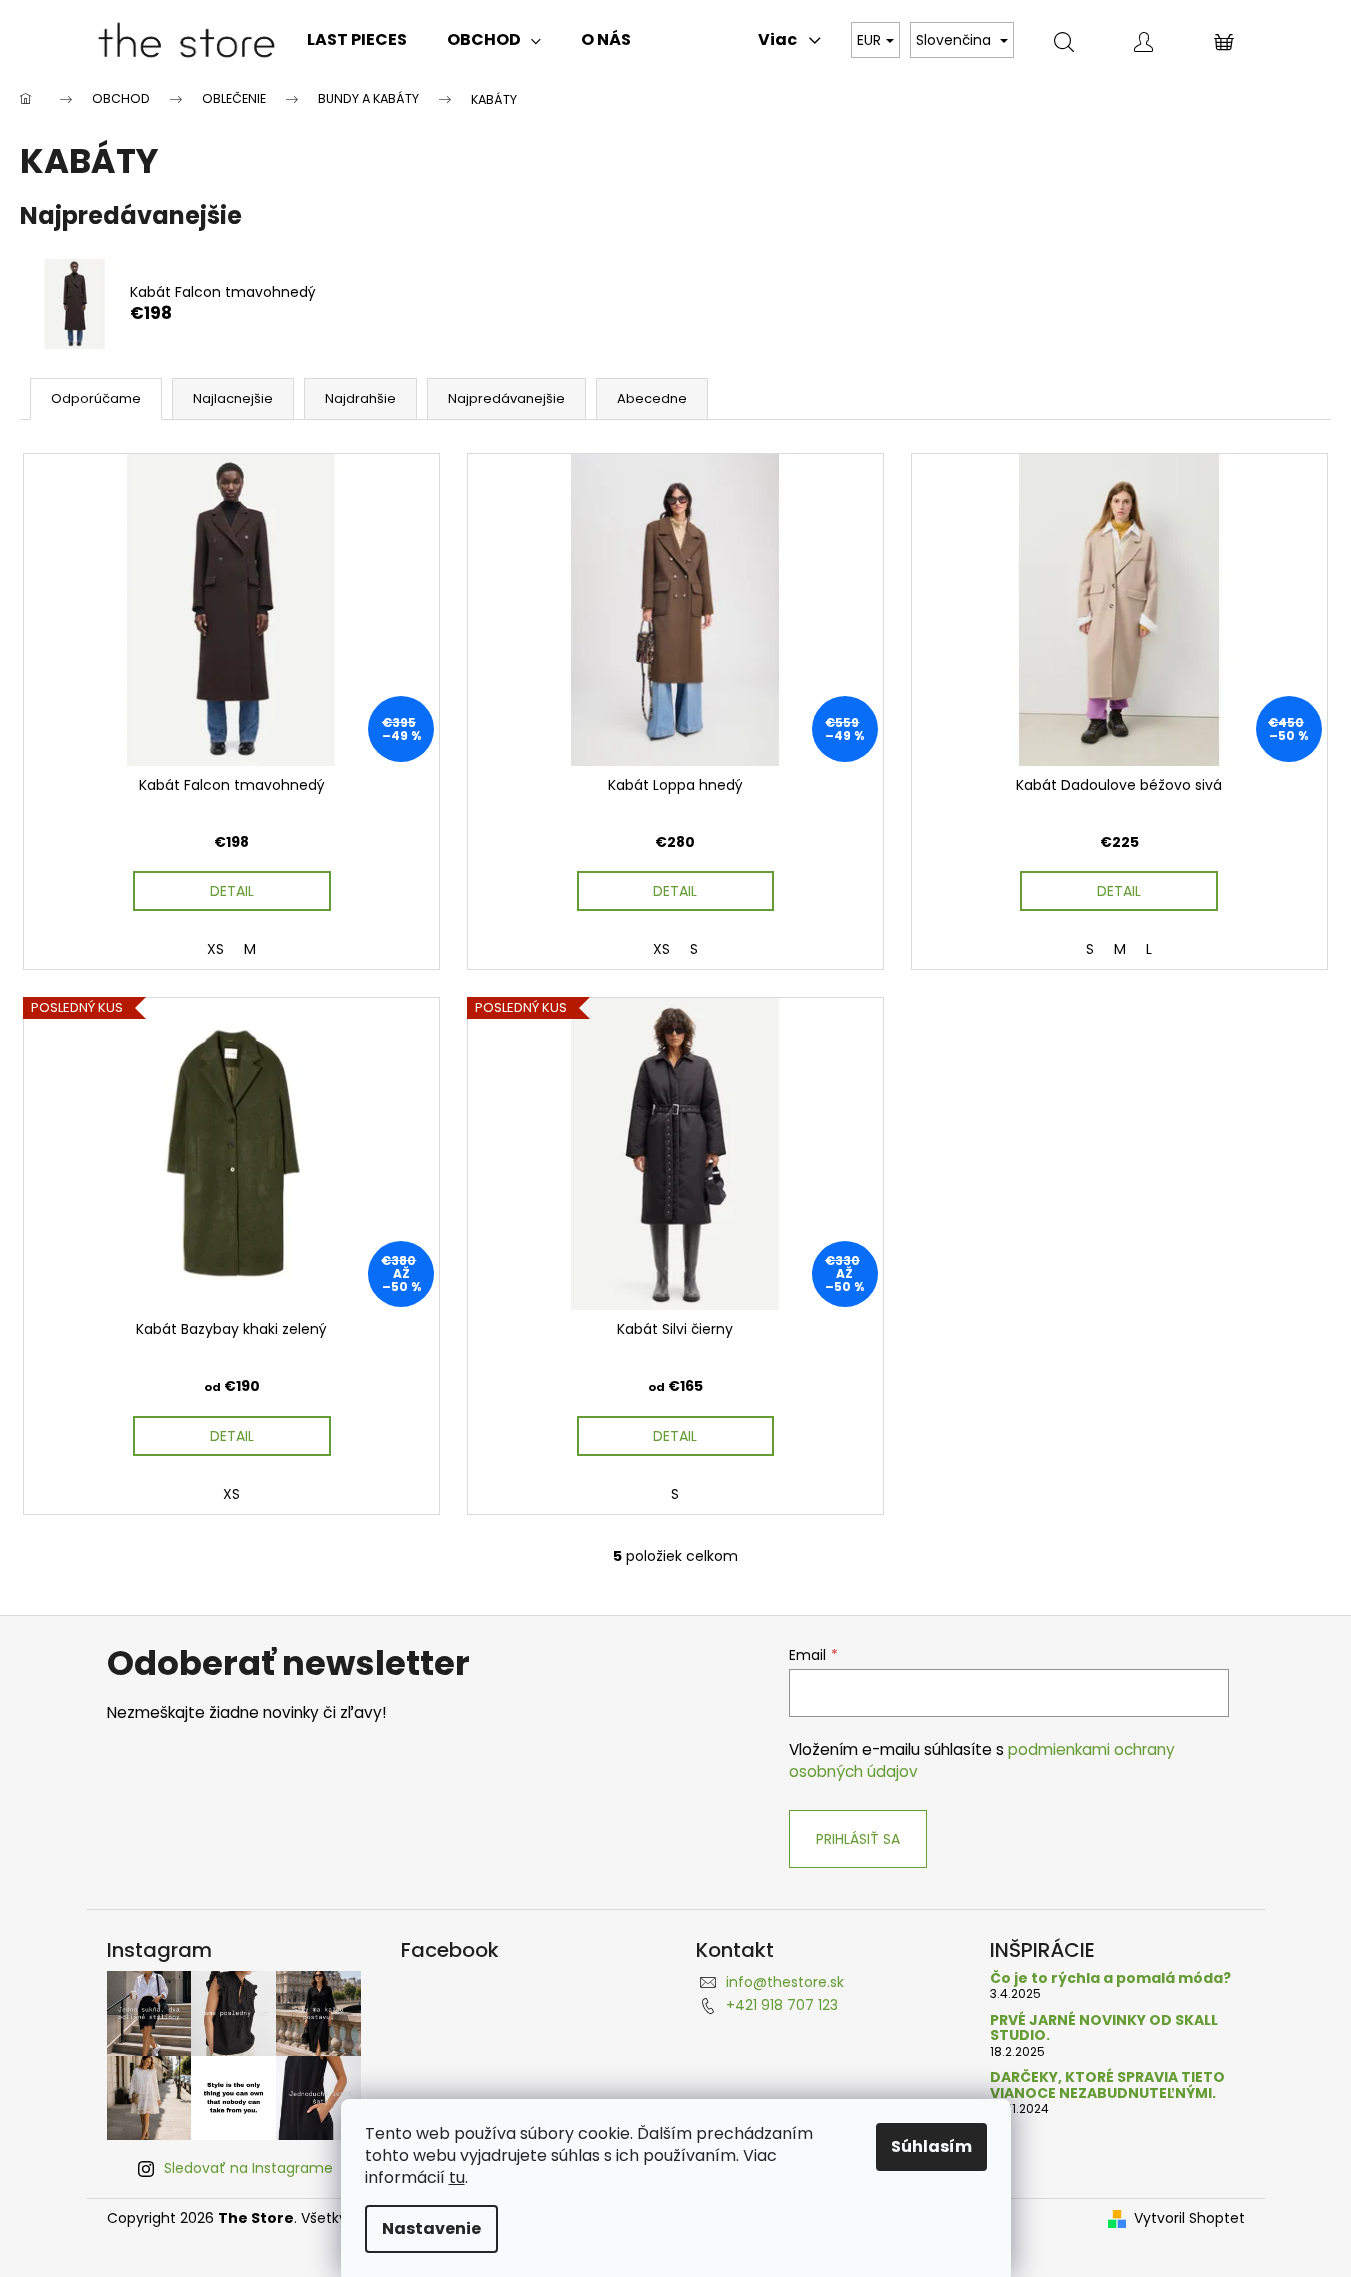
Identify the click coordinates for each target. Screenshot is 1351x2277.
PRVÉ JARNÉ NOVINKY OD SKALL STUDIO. (1104, 2028)
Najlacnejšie (233, 398)
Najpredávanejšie (506, 398)
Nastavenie (431, 2228)
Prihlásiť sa (858, 1839)
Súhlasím (931, 2146)
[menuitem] (357, 40)
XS (215, 949)
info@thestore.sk (785, 1982)
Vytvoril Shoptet (1189, 2218)
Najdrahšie (360, 398)
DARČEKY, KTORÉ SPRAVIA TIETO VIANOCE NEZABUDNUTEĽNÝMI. (1107, 2085)
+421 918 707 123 (782, 2005)
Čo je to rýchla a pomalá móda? (1110, 1978)
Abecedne (652, 398)
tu (457, 2177)
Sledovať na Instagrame (248, 2168)
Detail (232, 891)
